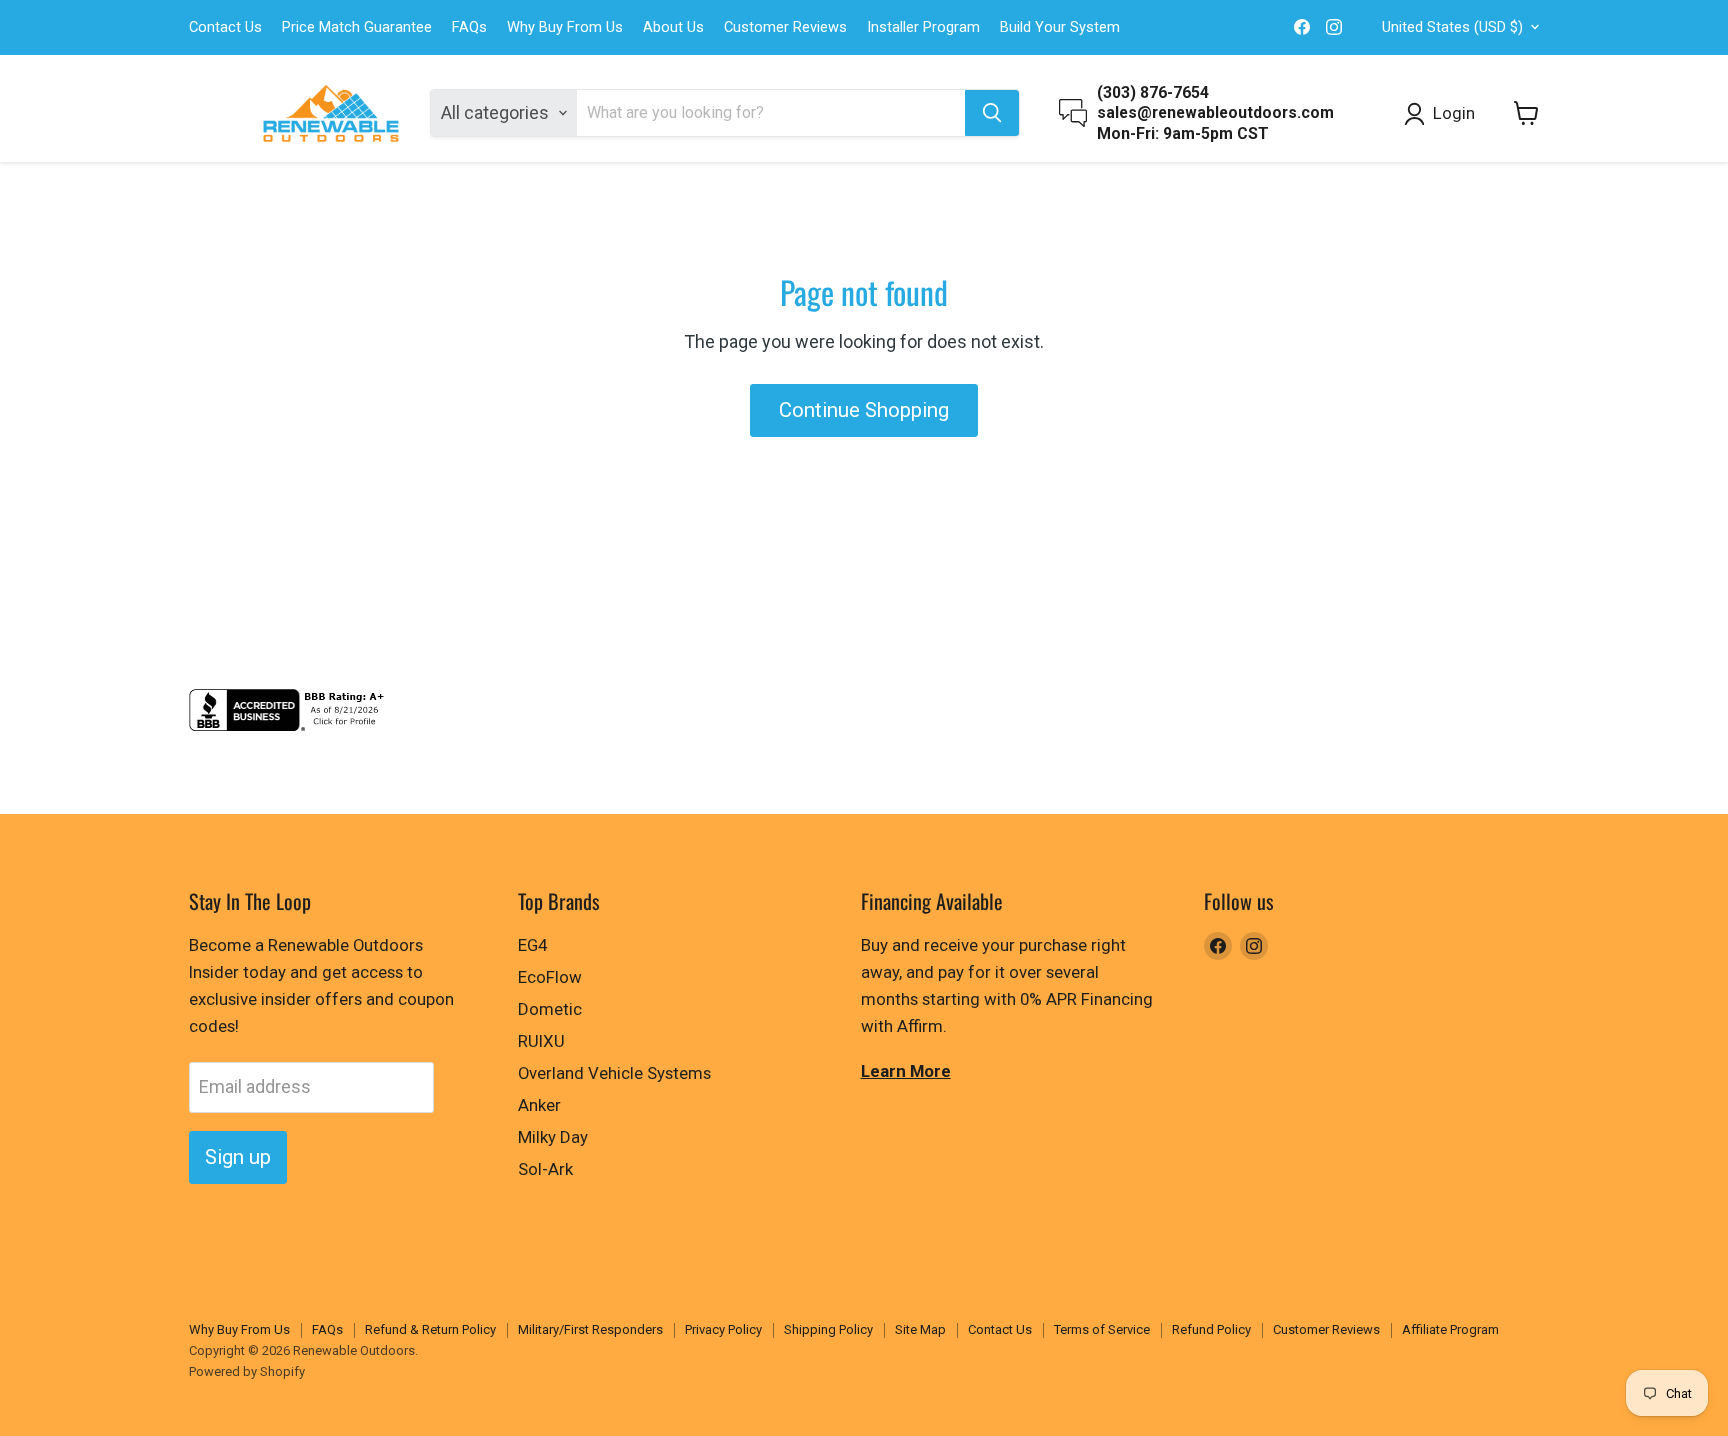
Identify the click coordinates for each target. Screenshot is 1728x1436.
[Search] (992, 113)
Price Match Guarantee (357, 27)
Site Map (920, 1329)
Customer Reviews (785, 27)
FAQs (469, 27)
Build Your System (1060, 27)
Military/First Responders (590, 1329)
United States (1452, 27)
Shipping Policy (828, 1329)
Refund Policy (1211, 1329)
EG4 (532, 945)
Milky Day (553, 1137)
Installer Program (923, 27)
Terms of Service (1102, 1329)
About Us (673, 27)
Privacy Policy (723, 1329)
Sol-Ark (545, 1169)
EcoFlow (550, 977)
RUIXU (541, 1041)
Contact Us (225, 27)
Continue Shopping (864, 410)
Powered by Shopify (247, 1371)
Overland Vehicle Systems (614, 1073)
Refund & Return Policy (430, 1329)
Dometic (550, 1009)
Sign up (238, 1157)
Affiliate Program (1450, 1329)
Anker (539, 1105)
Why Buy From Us (565, 27)
